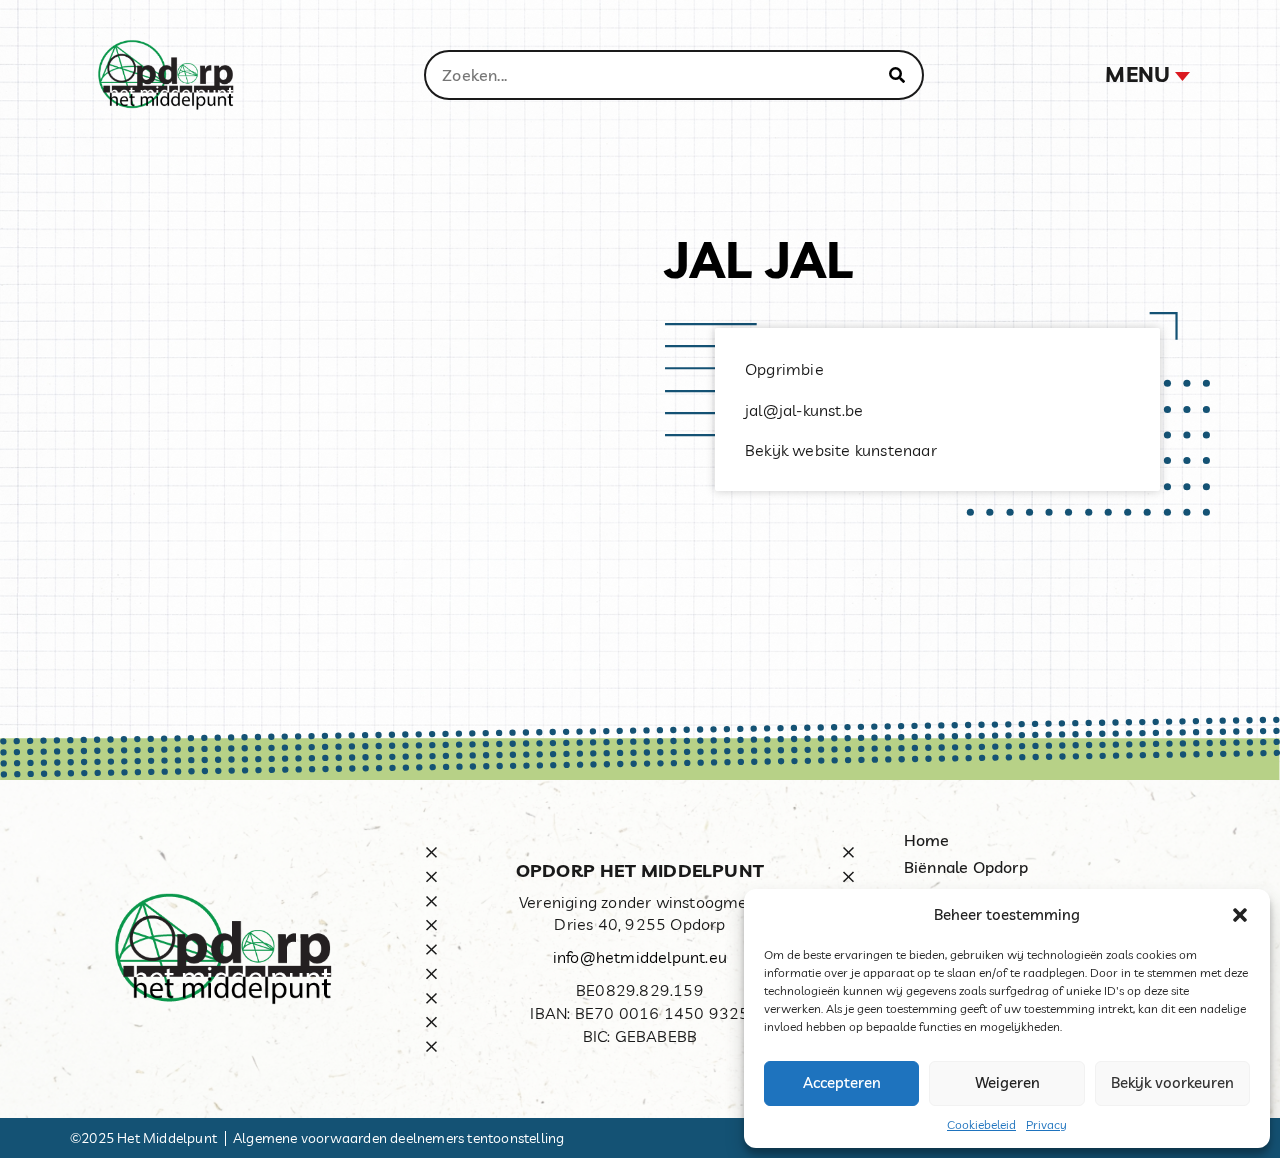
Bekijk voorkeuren (1172, 1082)
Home (927, 840)
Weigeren (1007, 1082)
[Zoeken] (897, 75)
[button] (1240, 915)
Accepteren (842, 1082)
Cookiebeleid (981, 1124)
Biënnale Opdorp (966, 867)
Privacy (1046, 1124)
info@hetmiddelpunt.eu (640, 957)
